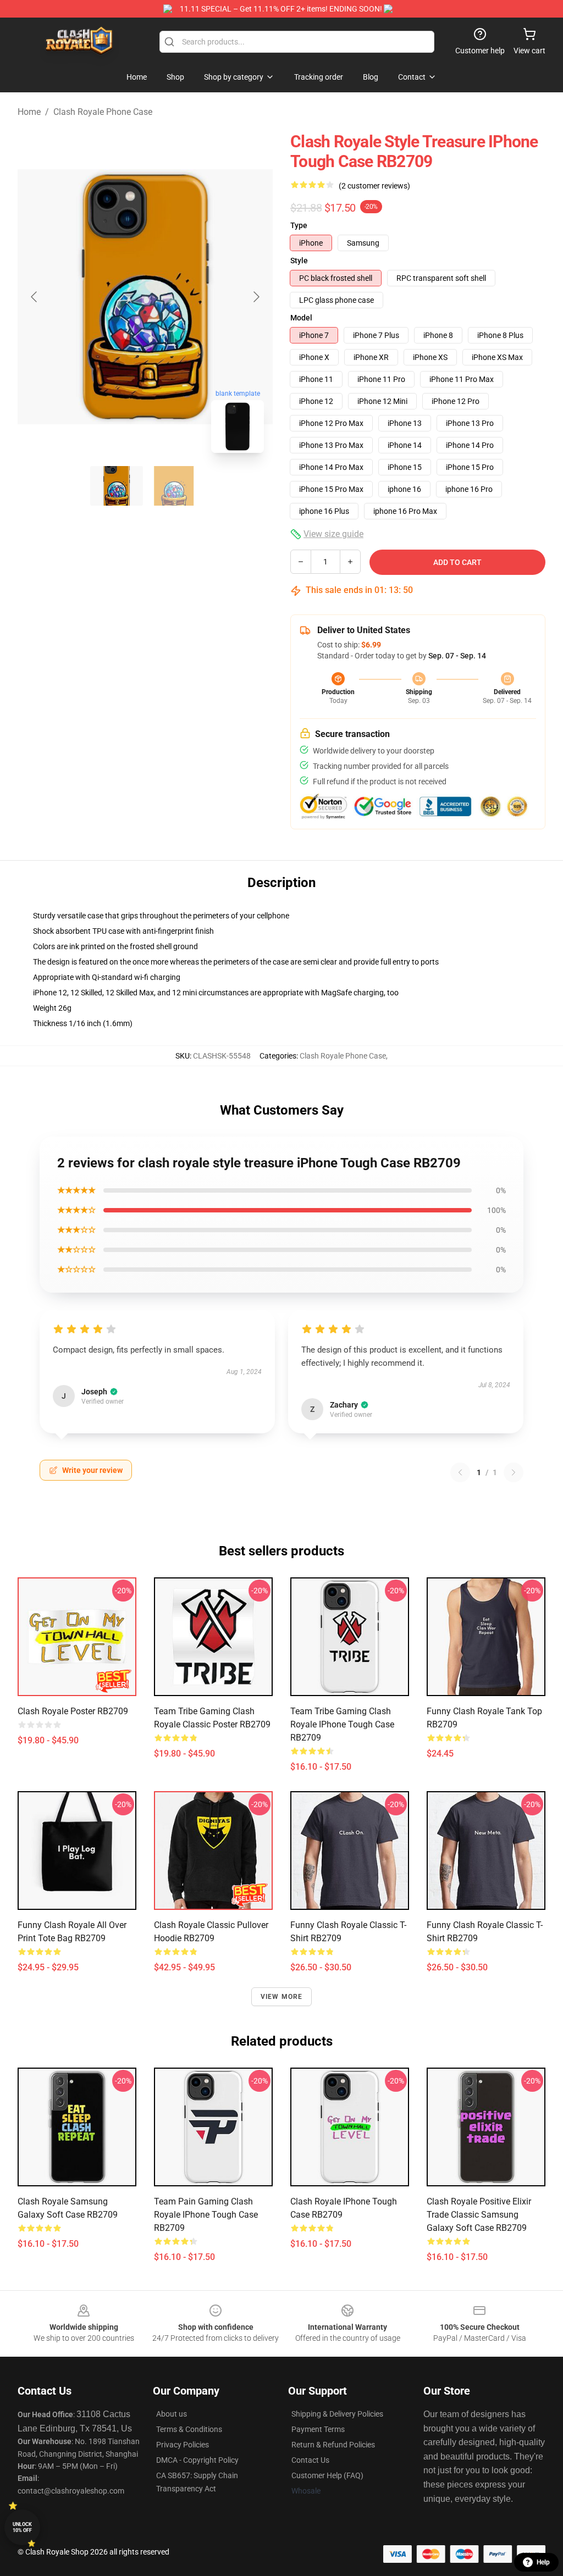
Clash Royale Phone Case (103, 112)
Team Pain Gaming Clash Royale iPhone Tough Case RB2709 (206, 2215)
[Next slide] (256, 297)
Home (29, 112)
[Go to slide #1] (117, 486)
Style (299, 261)
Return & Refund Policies (333, 2445)
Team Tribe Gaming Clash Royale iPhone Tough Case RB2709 (342, 1724)
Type (299, 225)
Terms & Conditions (189, 2429)
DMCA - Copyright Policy (197, 2460)
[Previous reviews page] (460, 1472)
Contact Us (310, 2460)
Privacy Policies (183, 2445)
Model (301, 318)
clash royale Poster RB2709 (73, 1711)
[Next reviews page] (514, 1472)
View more (282, 1997)
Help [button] (543, 2562)
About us (172, 2414)
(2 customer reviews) (374, 186)
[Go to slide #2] (174, 486)
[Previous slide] (35, 297)
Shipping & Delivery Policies (337, 2414)
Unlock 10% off (22, 2527)
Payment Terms (318, 2429)
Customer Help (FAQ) (327, 2475)
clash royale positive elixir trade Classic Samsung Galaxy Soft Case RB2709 (479, 2215)
